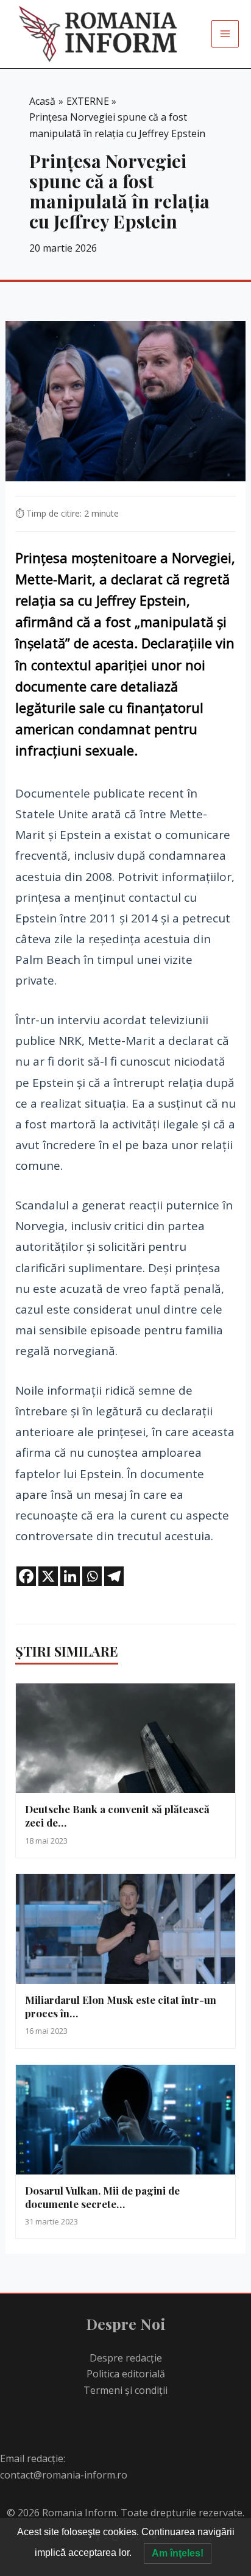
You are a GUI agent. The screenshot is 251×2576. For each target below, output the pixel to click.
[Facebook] (26, 1576)
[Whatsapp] (92, 1576)
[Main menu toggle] (225, 34)
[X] (48, 1576)
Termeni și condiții (125, 2390)
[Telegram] (114, 1576)
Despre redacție (126, 2358)
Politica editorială (126, 2374)
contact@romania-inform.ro (64, 2475)
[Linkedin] (70, 1576)
